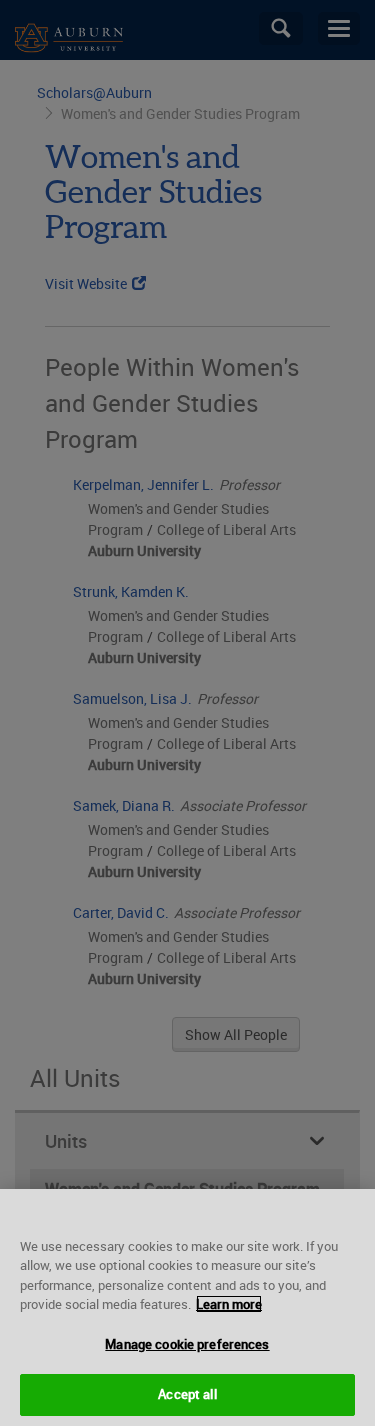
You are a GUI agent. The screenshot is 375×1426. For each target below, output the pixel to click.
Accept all (187, 1394)
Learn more (229, 1304)
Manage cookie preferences (187, 1344)
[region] (187, 1307)
